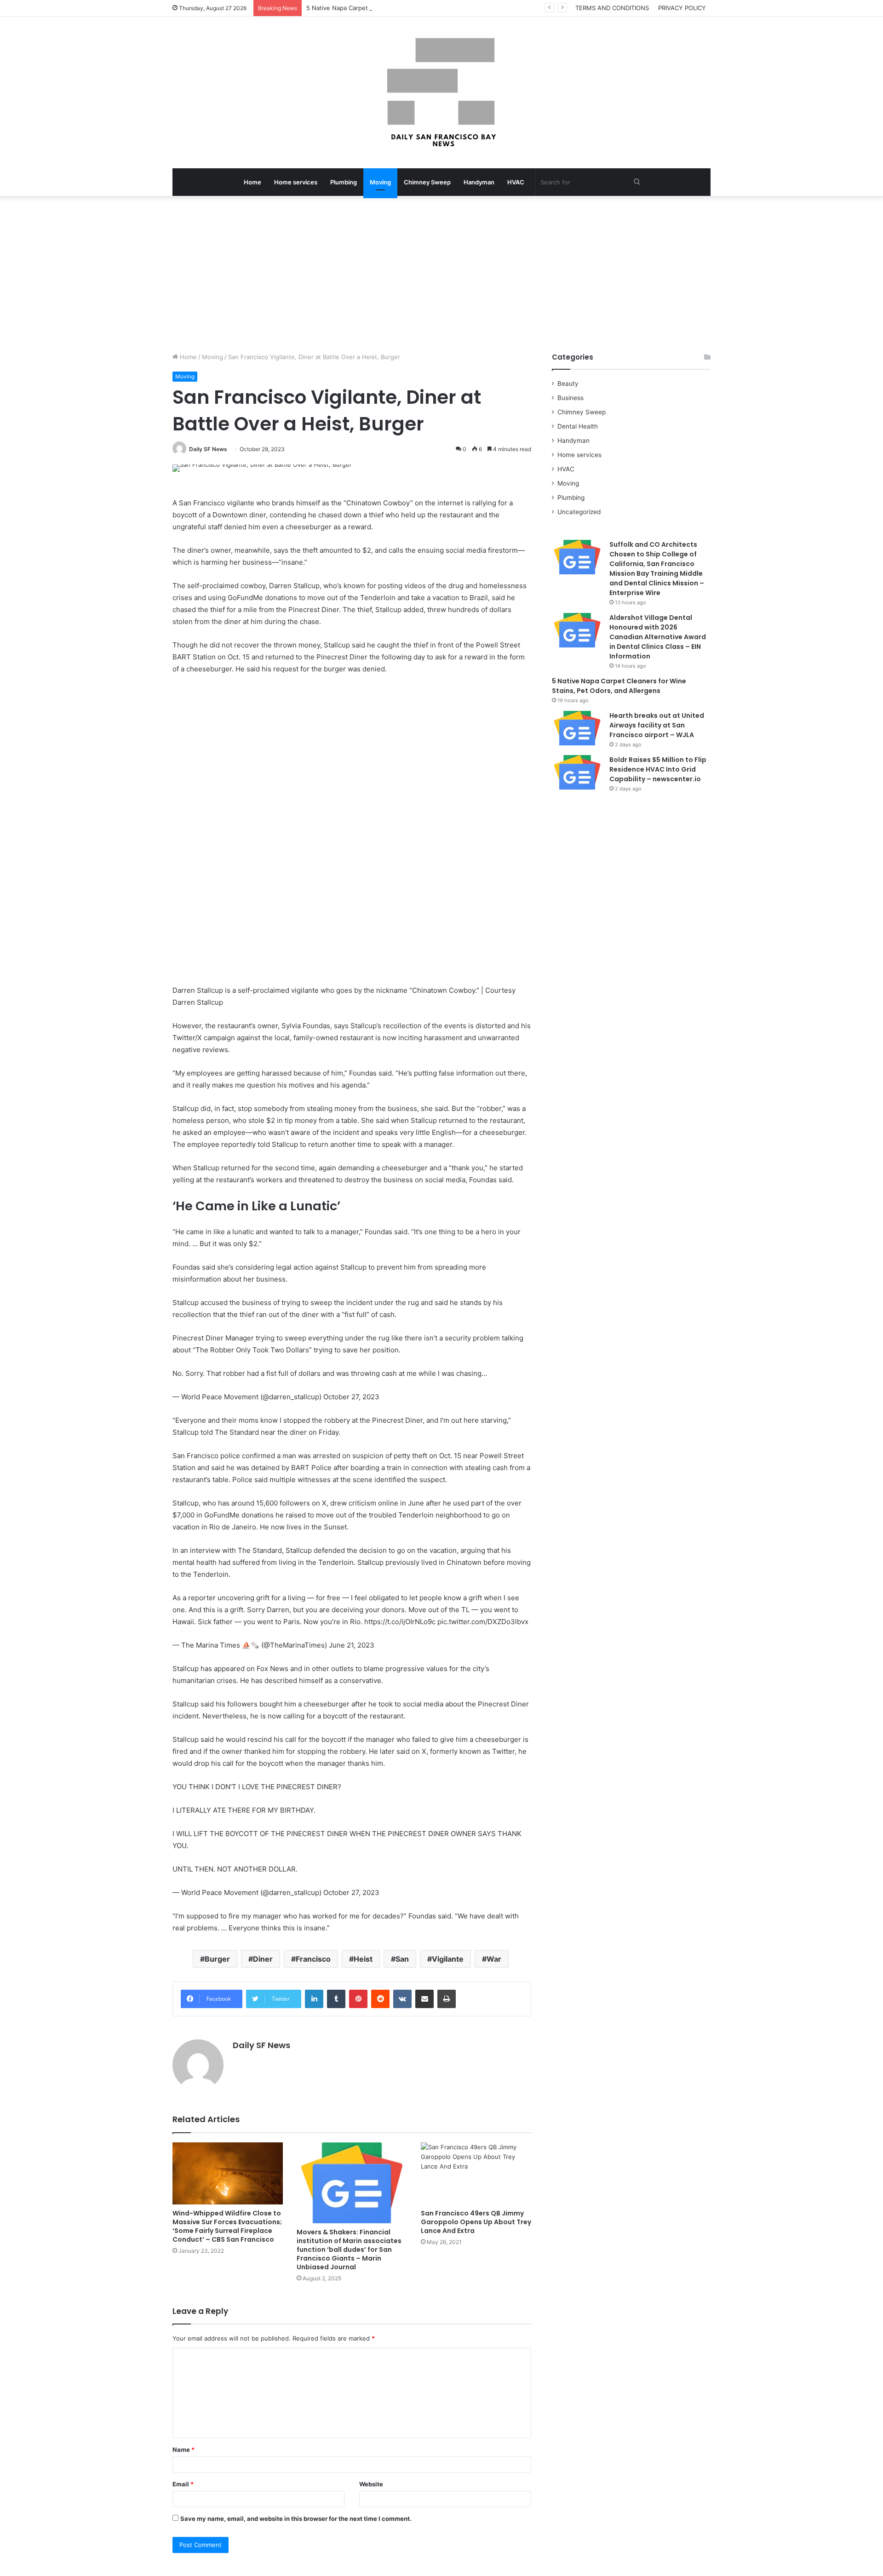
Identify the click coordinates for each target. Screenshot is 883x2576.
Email (183, 2484)
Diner (263, 1959)
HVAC (516, 182)
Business (571, 398)
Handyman (479, 182)
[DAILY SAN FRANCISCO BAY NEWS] (442, 92)
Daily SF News (208, 449)
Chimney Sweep (427, 182)
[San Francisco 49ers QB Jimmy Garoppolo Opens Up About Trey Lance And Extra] (476, 2173)
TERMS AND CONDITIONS (612, 8)
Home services (296, 182)
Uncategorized (579, 512)
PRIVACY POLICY (682, 8)
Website (371, 2484)
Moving (380, 182)
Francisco (313, 1959)
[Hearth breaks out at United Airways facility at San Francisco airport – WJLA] (577, 728)
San (402, 1959)
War (494, 1959)
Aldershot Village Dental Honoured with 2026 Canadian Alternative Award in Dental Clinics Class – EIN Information (658, 637)
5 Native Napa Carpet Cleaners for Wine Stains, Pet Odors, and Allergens (411, 8)
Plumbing (344, 182)
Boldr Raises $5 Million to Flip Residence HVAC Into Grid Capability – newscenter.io (658, 769)
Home (252, 182)
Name (183, 2450)
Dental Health (578, 426)
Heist (363, 1959)
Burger (217, 1959)
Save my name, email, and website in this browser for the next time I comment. (296, 2519)
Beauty (568, 384)
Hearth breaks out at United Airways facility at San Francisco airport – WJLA (657, 725)
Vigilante (448, 1959)
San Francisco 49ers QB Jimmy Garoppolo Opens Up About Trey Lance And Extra (476, 2222)
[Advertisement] (441, 274)
